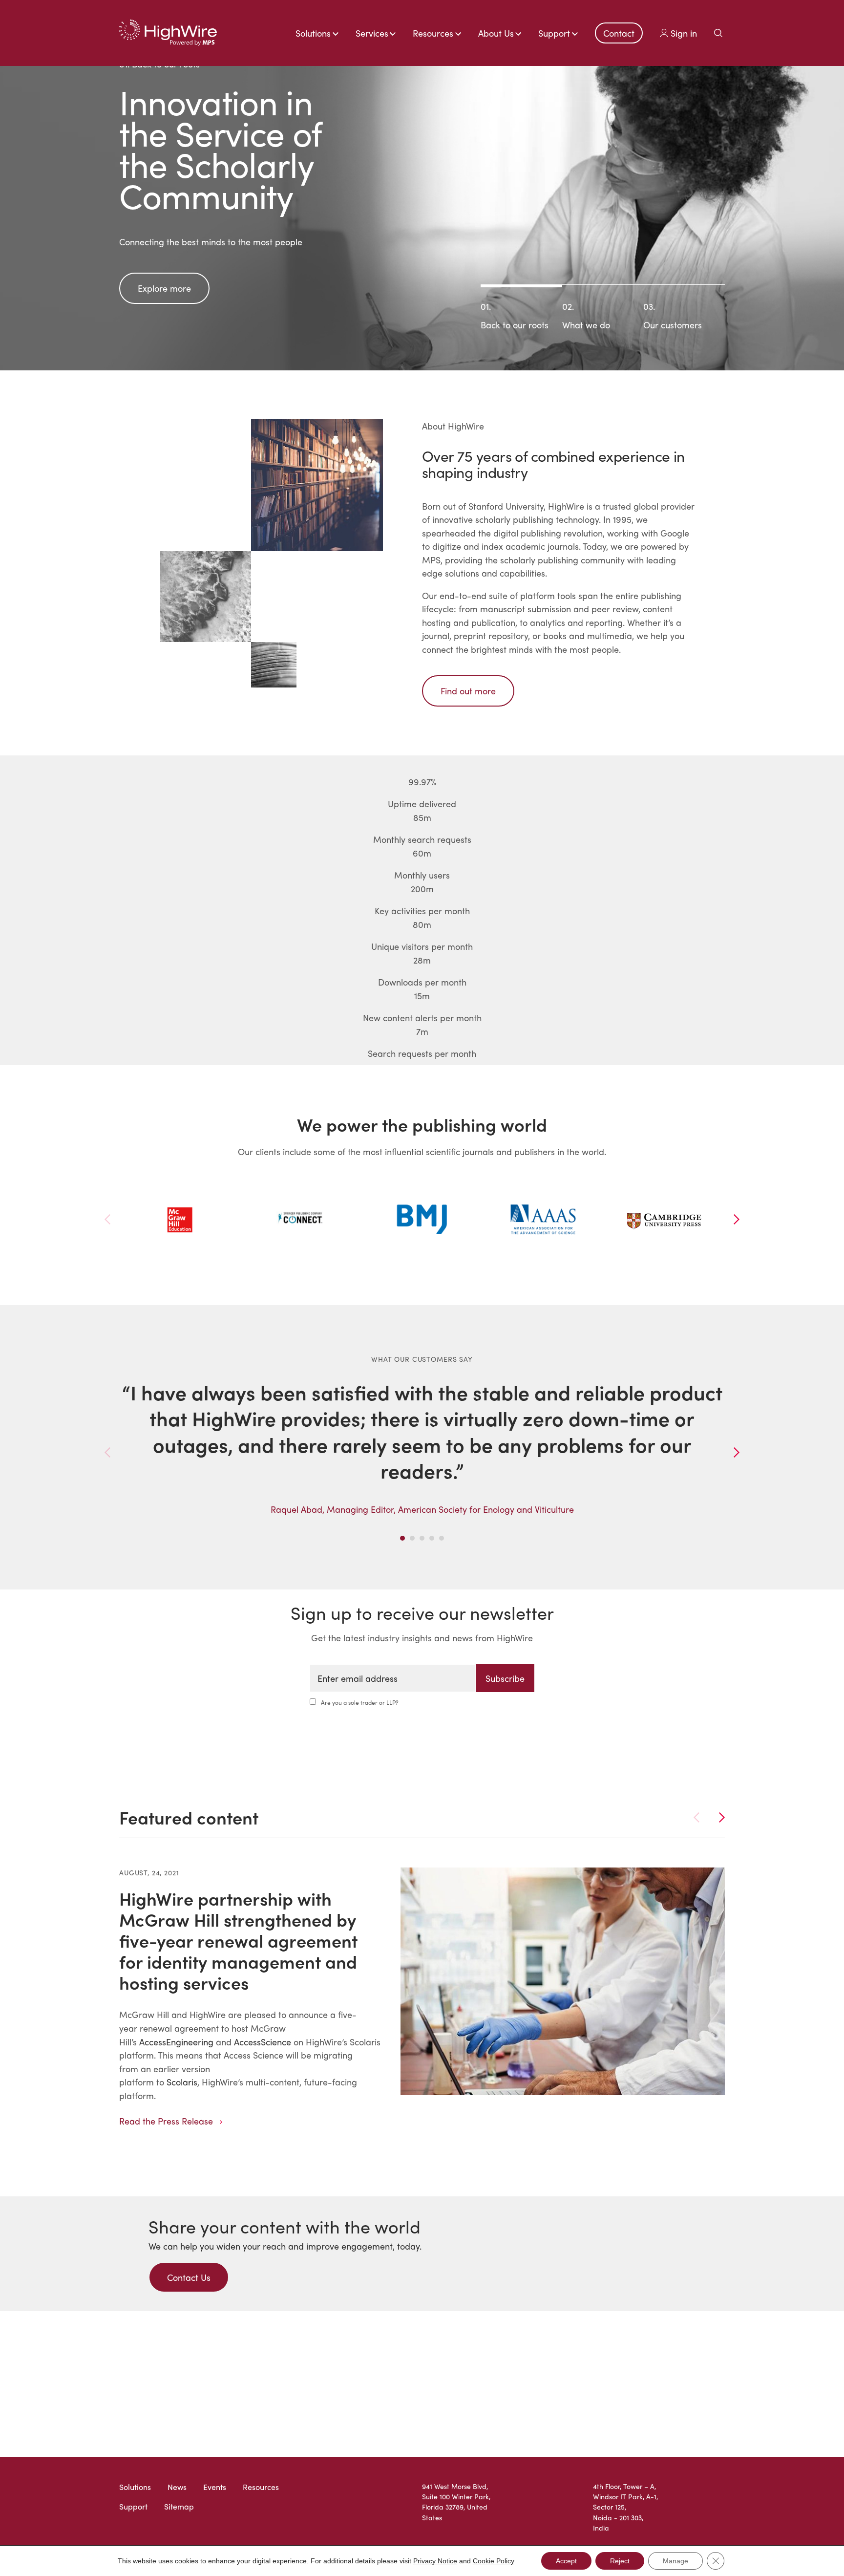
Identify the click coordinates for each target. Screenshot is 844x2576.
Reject (620, 2561)
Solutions (135, 2487)
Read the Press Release (166, 2121)
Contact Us (189, 2277)
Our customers (673, 315)
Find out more (468, 691)
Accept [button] (566, 2561)
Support (133, 2506)
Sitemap (179, 2506)
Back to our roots (515, 315)
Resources (261, 2487)
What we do (586, 315)
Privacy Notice (435, 2561)
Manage (675, 2561)
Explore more (164, 288)
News (177, 2487)
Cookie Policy (494, 2561)
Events (215, 2487)
